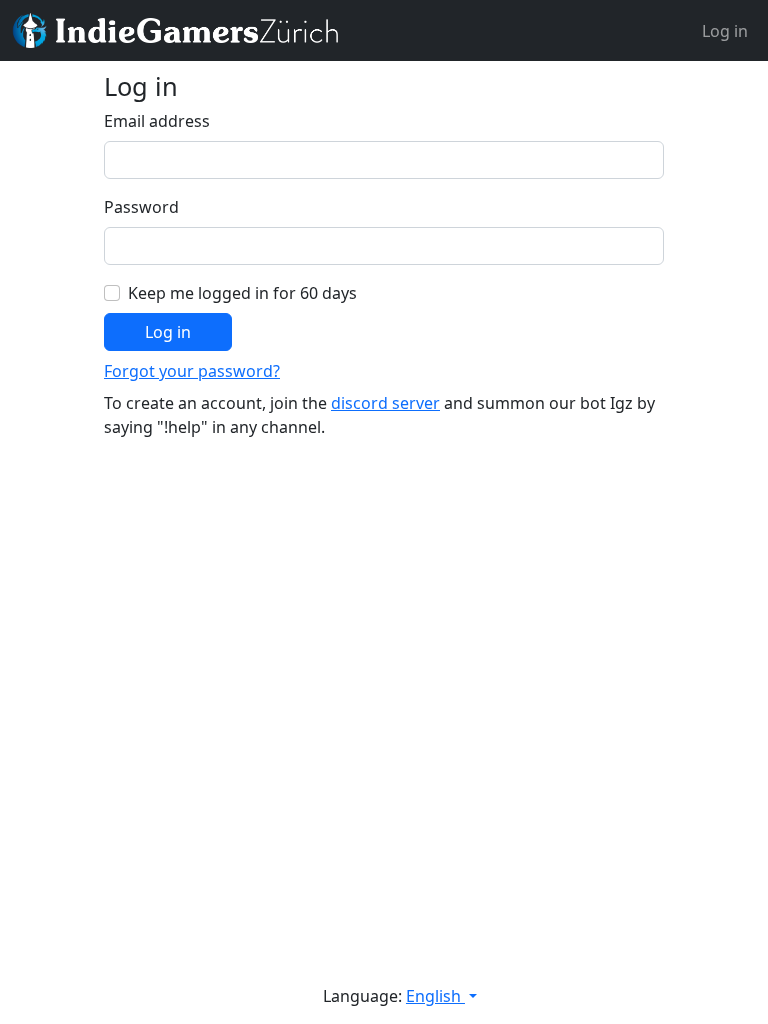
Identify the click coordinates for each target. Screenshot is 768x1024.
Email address (157, 121)
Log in (725, 31)
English (435, 996)
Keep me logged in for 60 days (242, 293)
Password (141, 207)
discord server (385, 403)
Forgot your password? (192, 371)
